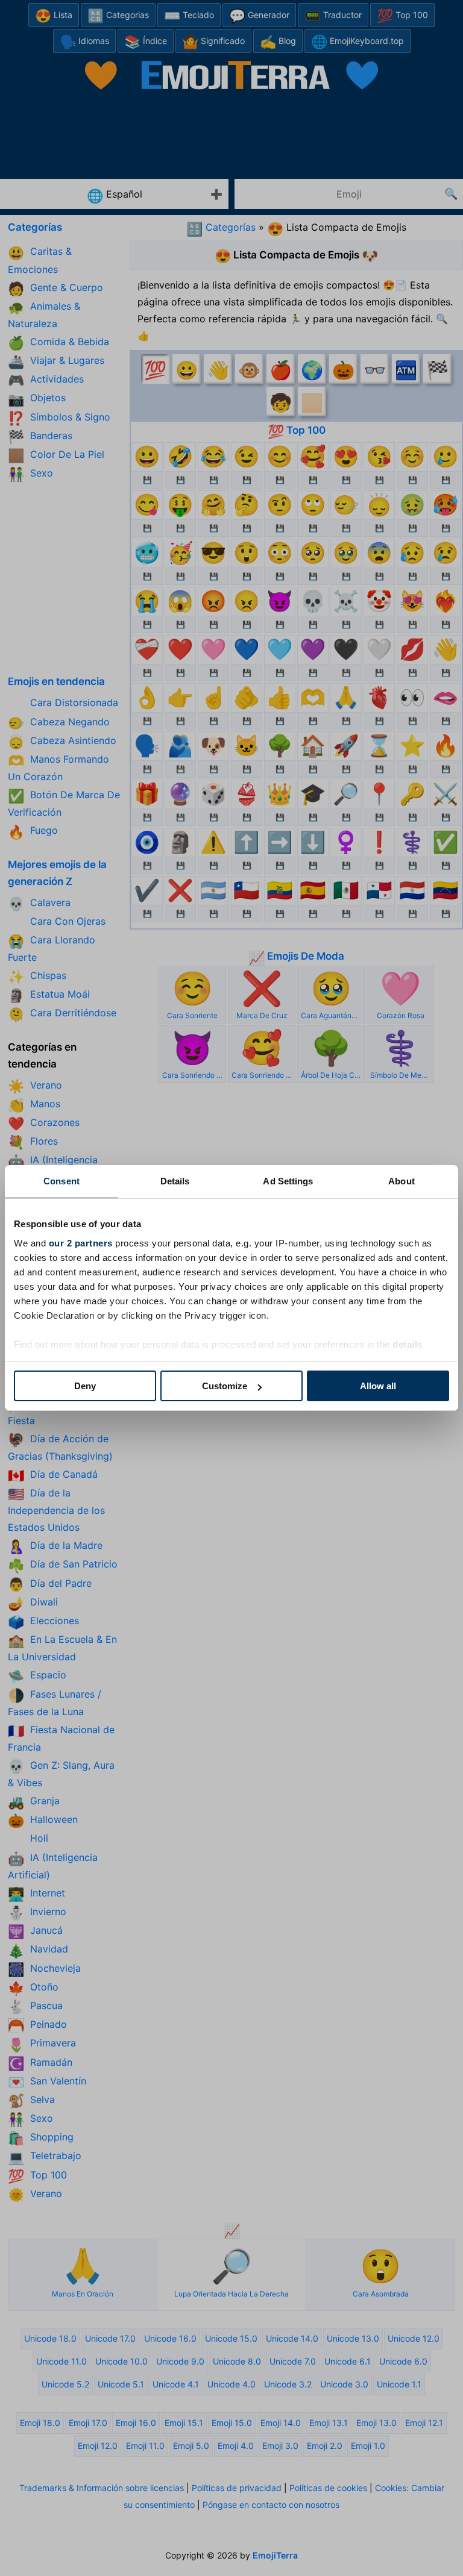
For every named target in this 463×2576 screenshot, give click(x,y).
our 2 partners (81, 1243)
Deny (85, 1386)
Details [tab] (175, 1181)
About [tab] (402, 1181)
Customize (225, 1386)
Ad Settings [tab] (288, 1181)
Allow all (378, 1386)
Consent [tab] (61, 1181)
